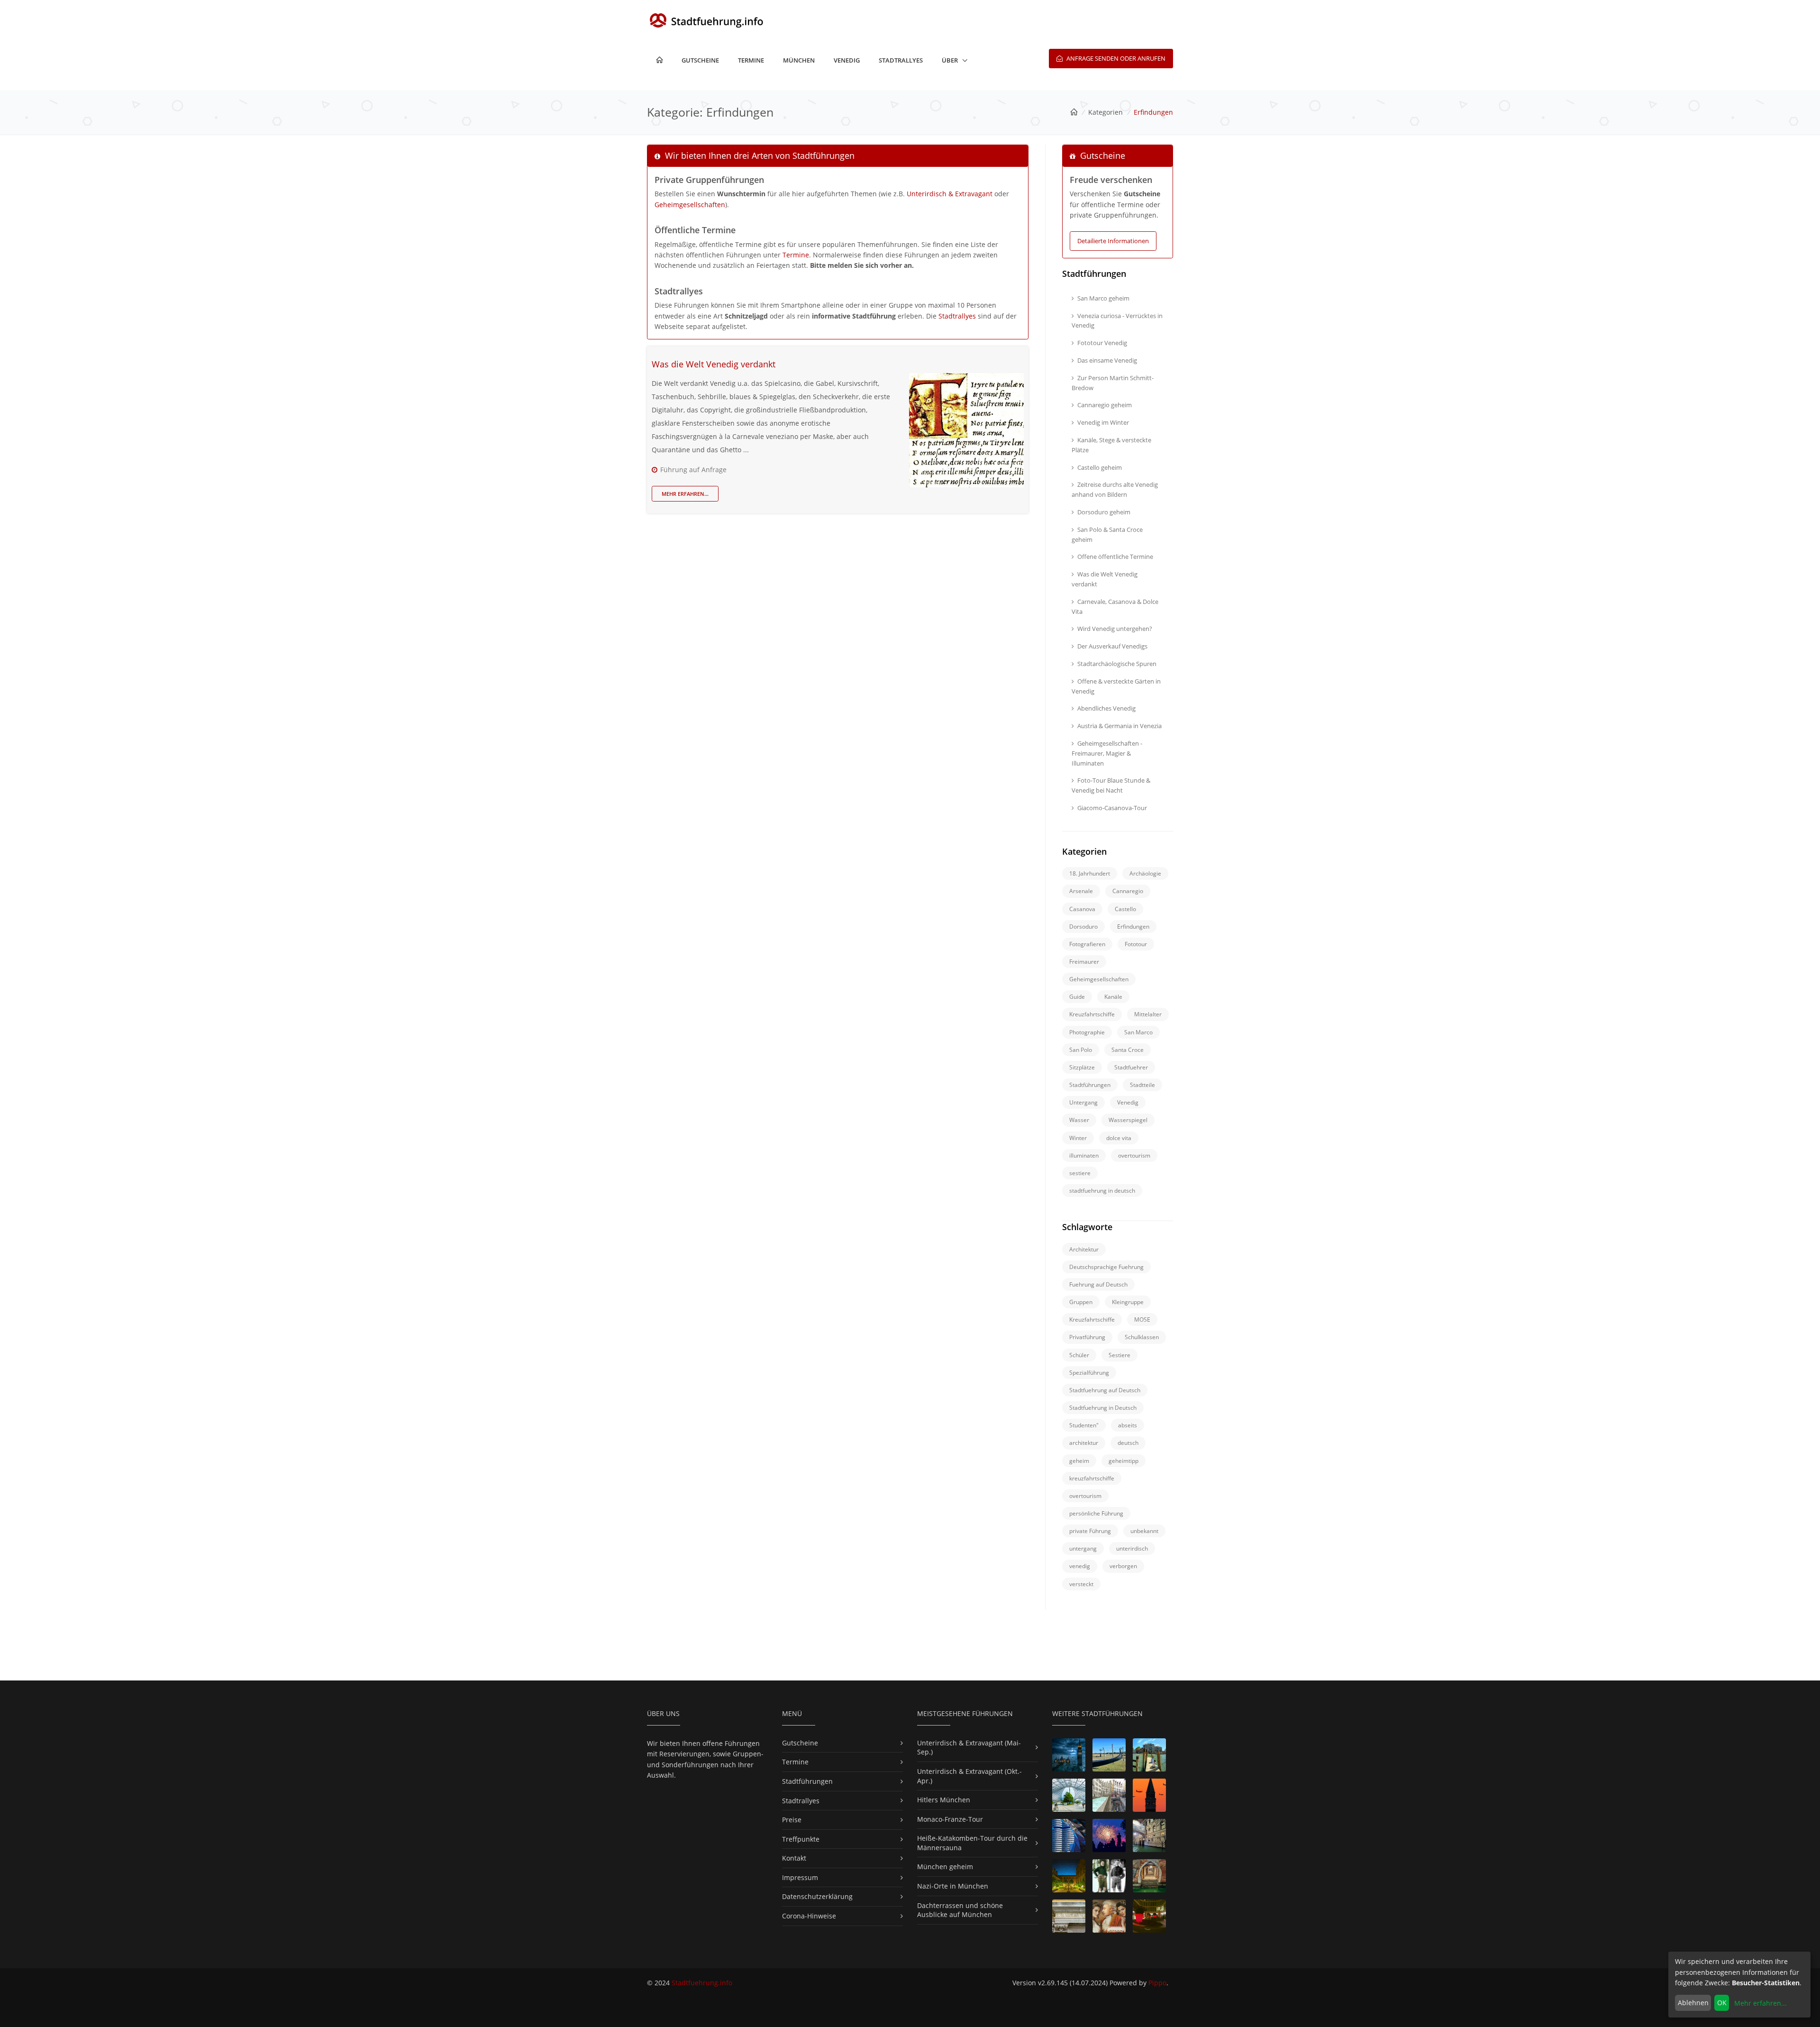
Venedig (847, 60)
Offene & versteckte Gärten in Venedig (1116, 686)
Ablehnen (1693, 2003)
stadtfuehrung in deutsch (1102, 1191)
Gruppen (1081, 1302)
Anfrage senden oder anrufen (1115, 58)
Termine (751, 60)
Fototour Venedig (1102, 343)
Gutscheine (700, 60)
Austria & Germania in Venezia (1119, 726)
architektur (1084, 1443)
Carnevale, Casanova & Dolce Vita (1115, 607)
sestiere (1080, 1173)
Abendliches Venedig (1106, 708)
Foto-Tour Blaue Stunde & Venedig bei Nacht (1111, 785)
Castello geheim (1100, 467)
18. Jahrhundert (1090, 873)
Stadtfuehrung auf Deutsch (1105, 1390)
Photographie (1087, 1032)
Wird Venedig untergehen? (1115, 629)
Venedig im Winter (1103, 422)
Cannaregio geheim (1105, 405)
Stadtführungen (1090, 1085)
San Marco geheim (1103, 298)
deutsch (1128, 1443)
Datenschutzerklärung (817, 1896)
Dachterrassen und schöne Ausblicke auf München (960, 1910)
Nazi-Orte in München (953, 1886)
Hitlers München (944, 1800)
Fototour (1136, 944)
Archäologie (1145, 873)
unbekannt (1144, 1531)
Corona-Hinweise (809, 1916)
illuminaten (1084, 1155)
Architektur (1084, 1249)
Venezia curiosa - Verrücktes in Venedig (1117, 321)
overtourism (1134, 1155)
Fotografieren (1087, 944)
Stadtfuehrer (1131, 1067)
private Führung (1090, 1531)
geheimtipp (1124, 1461)
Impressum (800, 1877)
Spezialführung (1089, 1373)
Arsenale (1081, 891)
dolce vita (1119, 1138)
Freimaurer (1084, 962)
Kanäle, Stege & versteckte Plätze (1111, 445)
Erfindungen (1133, 927)
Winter (1078, 1138)
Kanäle (1113, 997)
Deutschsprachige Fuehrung (1106, 1267)
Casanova (1082, 909)
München (799, 60)
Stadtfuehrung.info (702, 1983)
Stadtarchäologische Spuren (1117, 664)
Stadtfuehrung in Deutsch (1103, 1408)
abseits (1128, 1425)
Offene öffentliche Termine (1115, 557)
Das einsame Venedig (1107, 360)
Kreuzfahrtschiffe (1092, 1014)
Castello (1125, 909)
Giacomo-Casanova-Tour (1112, 808)
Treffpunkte (801, 1839)
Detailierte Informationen (1113, 241)
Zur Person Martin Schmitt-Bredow (1113, 383)
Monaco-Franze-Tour (950, 1819)
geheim (1079, 1461)
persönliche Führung (1096, 1513)
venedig (1080, 1566)
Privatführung (1087, 1337)
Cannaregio (1128, 891)
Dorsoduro (1083, 927)
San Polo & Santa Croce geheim (1107, 534)
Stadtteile (1142, 1085)
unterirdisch (1132, 1548)
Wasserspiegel (1128, 1120)
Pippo (1157, 1983)
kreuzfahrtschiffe (1092, 1478)
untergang (1083, 1548)
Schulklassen (1142, 1337)
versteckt (1081, 1584)
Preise (792, 1820)
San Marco (1138, 1032)
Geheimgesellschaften (690, 205)
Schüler (1079, 1355)
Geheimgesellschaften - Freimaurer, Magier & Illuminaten (1107, 753)
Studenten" (1084, 1425)
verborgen (1123, 1566)
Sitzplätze (1082, 1067)
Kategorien (1106, 112)
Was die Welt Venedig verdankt (714, 364)
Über (950, 60)
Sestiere (1119, 1355)
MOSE (1142, 1319)
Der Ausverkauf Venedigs (1112, 646)
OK (1722, 2003)
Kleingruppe (1128, 1302)
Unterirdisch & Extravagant (950, 194)
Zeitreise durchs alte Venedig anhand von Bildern (1115, 489)
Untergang (1083, 1102)
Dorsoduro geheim (1104, 512)
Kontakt (794, 1858)
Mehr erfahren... (685, 494)
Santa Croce (1128, 1050)
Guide (1077, 997)
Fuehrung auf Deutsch (1098, 1284)
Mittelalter (1148, 1014)
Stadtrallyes (901, 60)
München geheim (945, 1867)
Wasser (1079, 1120)
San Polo (1081, 1050)
